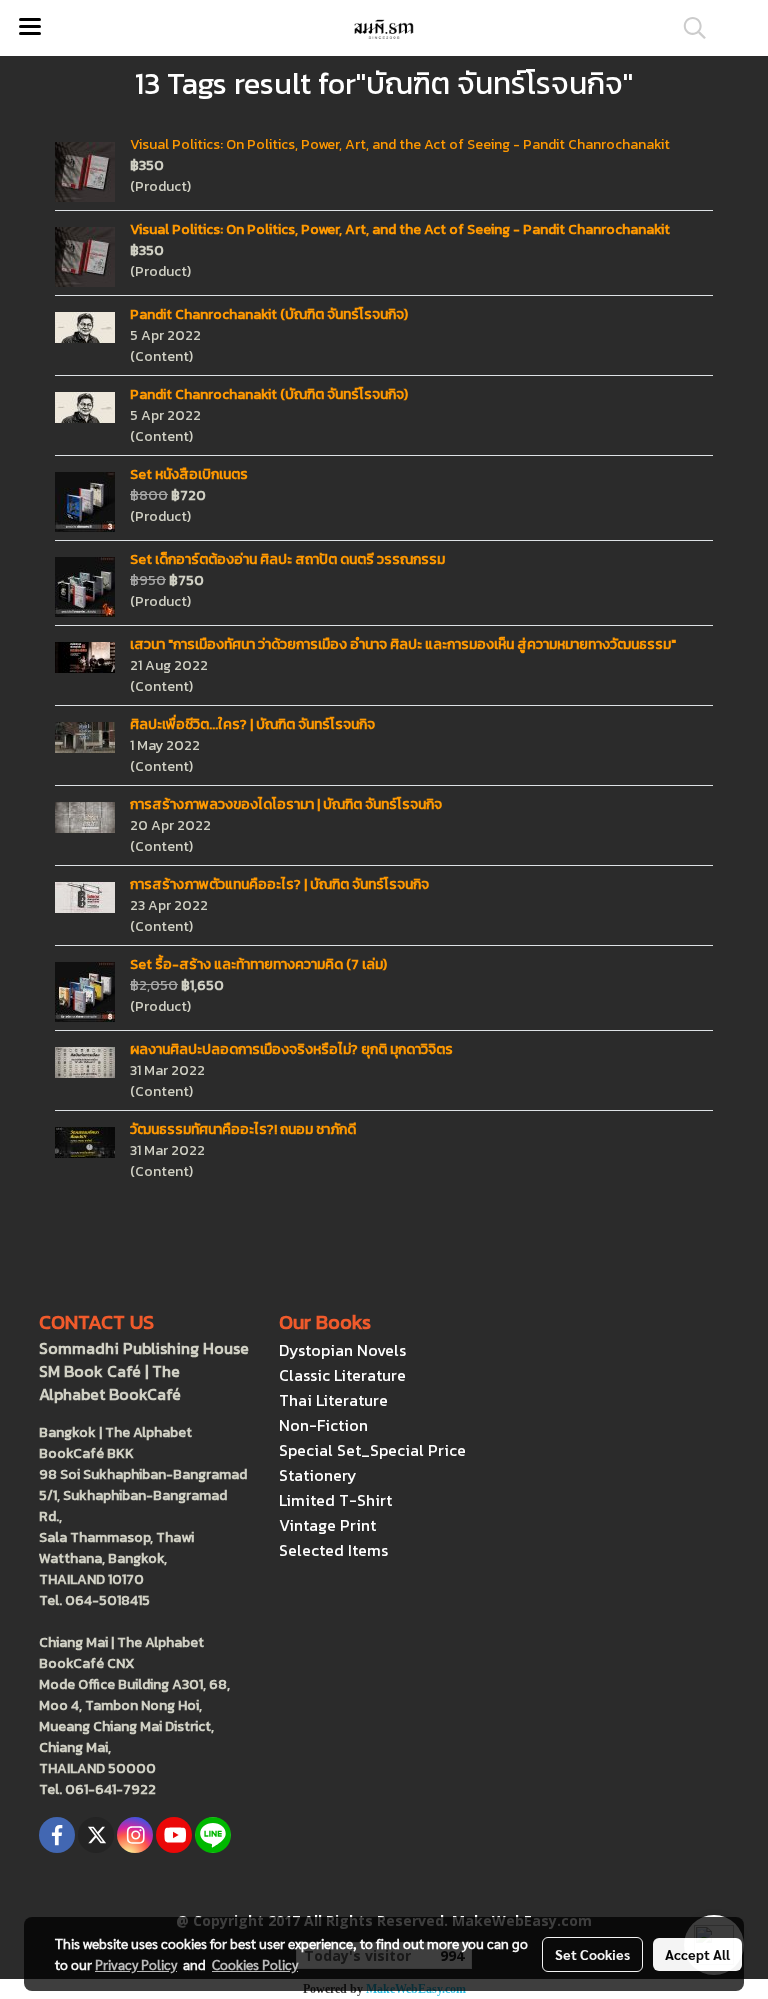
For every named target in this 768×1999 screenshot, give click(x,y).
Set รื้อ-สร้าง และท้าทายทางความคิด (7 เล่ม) (258, 964)
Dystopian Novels (342, 1350)
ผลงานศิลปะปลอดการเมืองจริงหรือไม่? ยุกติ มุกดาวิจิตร (291, 1049)
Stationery (318, 1475)
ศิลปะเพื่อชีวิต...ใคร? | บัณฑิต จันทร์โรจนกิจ (252, 724)
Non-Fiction (323, 1425)
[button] (688, 28)
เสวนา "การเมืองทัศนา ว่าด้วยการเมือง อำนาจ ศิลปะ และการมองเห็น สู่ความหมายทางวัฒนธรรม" (403, 644)
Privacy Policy (136, 1964)
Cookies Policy (255, 1964)
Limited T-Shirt (335, 1500)
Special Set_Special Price (372, 1450)
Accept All (697, 1954)
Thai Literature (333, 1400)
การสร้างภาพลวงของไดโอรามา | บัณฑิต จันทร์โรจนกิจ (286, 804)
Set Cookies (592, 1954)
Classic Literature (342, 1375)
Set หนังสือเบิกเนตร (189, 474)
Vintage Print (327, 1525)
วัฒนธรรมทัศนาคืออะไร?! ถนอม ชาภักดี (243, 1129)
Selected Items (333, 1550)
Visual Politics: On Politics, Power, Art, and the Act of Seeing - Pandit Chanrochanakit (400, 144)
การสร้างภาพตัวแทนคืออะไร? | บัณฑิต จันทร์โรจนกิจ (279, 884)
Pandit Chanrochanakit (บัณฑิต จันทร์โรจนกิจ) (269, 314)
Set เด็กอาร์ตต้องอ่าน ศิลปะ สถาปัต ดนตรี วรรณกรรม (287, 559)
